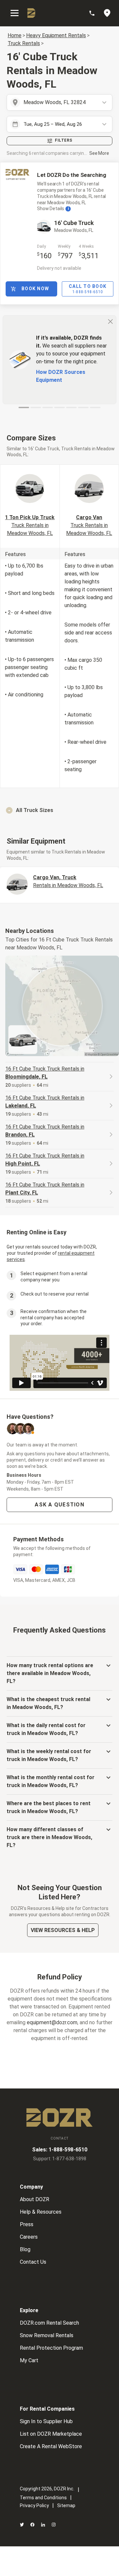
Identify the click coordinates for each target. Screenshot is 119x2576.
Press (27, 2224)
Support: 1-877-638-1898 (60, 2159)
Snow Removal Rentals (47, 2335)
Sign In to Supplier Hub (46, 2421)
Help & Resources (41, 2212)
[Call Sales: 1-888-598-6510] (95, 13)
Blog (25, 2249)
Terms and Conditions (43, 2498)
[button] (59, 810)
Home (15, 35)
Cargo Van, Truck (68, 881)
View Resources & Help (63, 1930)
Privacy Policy (34, 2506)
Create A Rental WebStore (51, 2446)
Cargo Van (89, 525)
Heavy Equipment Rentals (56, 35)
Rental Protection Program (51, 2348)
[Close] (110, 321)
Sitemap (66, 2506)
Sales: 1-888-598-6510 (60, 2150)
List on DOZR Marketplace (51, 2434)
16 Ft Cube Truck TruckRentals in (45, 1073)
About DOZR (35, 2199)
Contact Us (33, 2262)
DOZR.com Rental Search (49, 2323)
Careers (29, 2237)
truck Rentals (24, 43)
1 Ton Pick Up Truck (30, 525)
